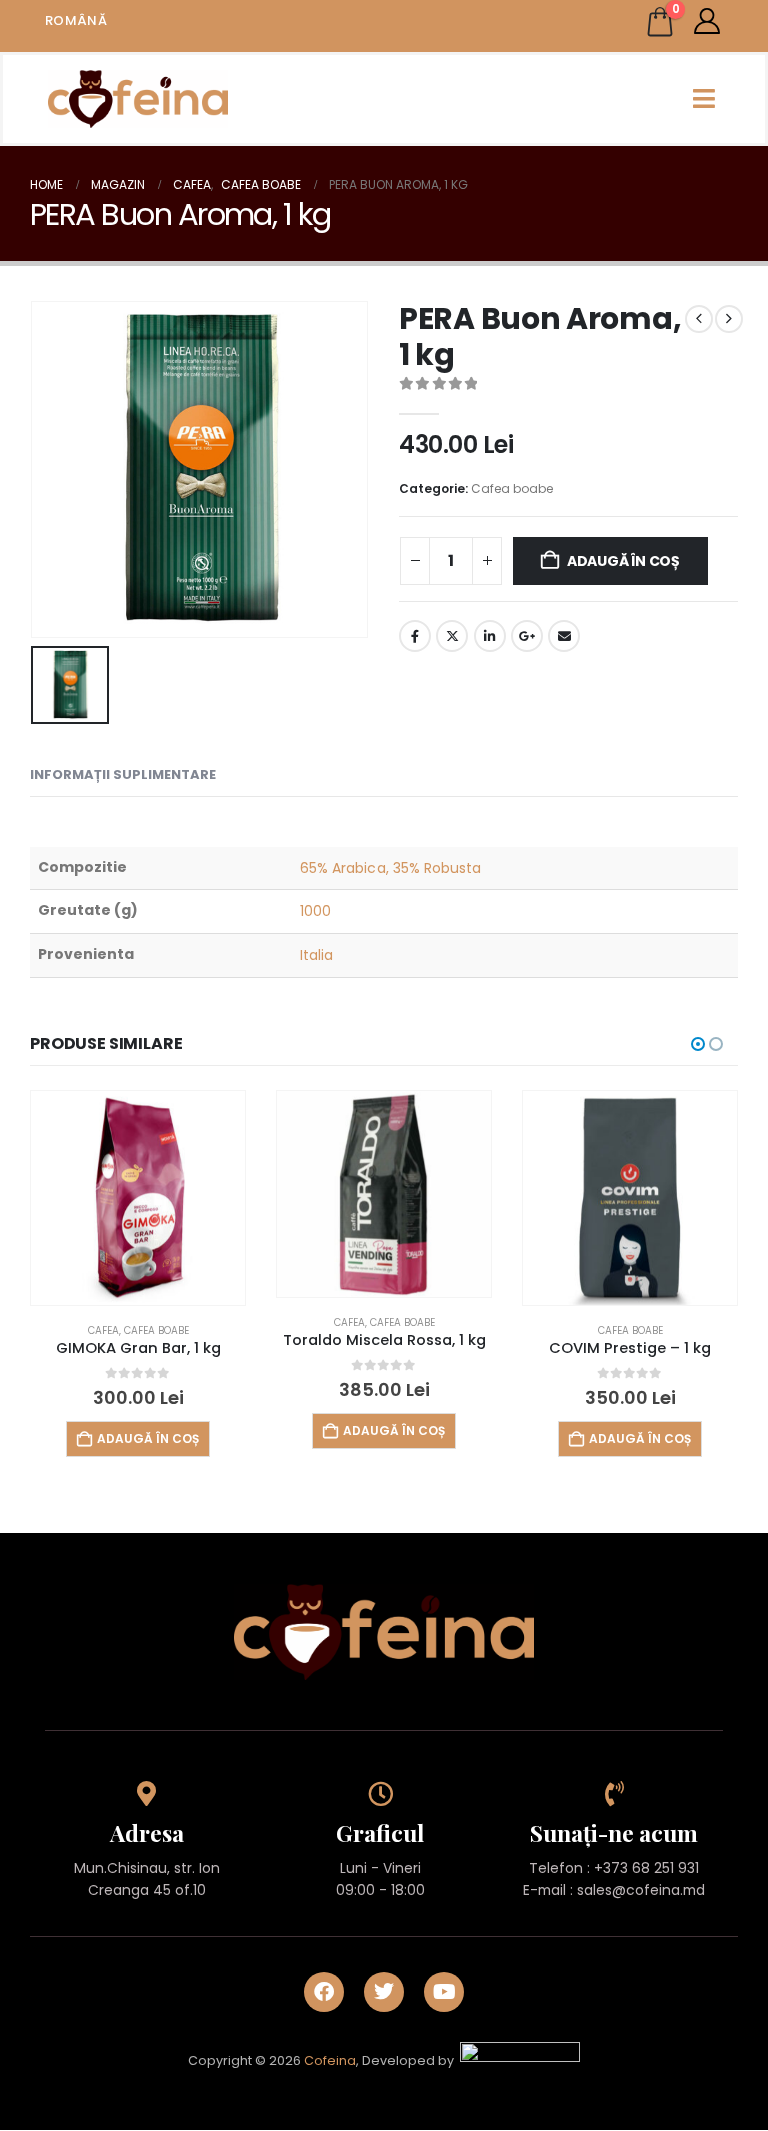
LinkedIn (490, 636)
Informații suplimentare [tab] (123, 774)
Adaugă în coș (623, 561)
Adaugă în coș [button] (148, 1438)
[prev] (699, 319)
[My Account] (707, 21)
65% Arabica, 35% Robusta (391, 868)
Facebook (415, 636)
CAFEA (103, 1330)
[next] (729, 319)
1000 (315, 911)
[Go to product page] (138, 1198)
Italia (316, 955)
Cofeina (330, 2061)
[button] (698, 1044)
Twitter (452, 636)
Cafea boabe (512, 488)
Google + (527, 636)
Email (564, 636)
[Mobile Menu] (704, 98)
